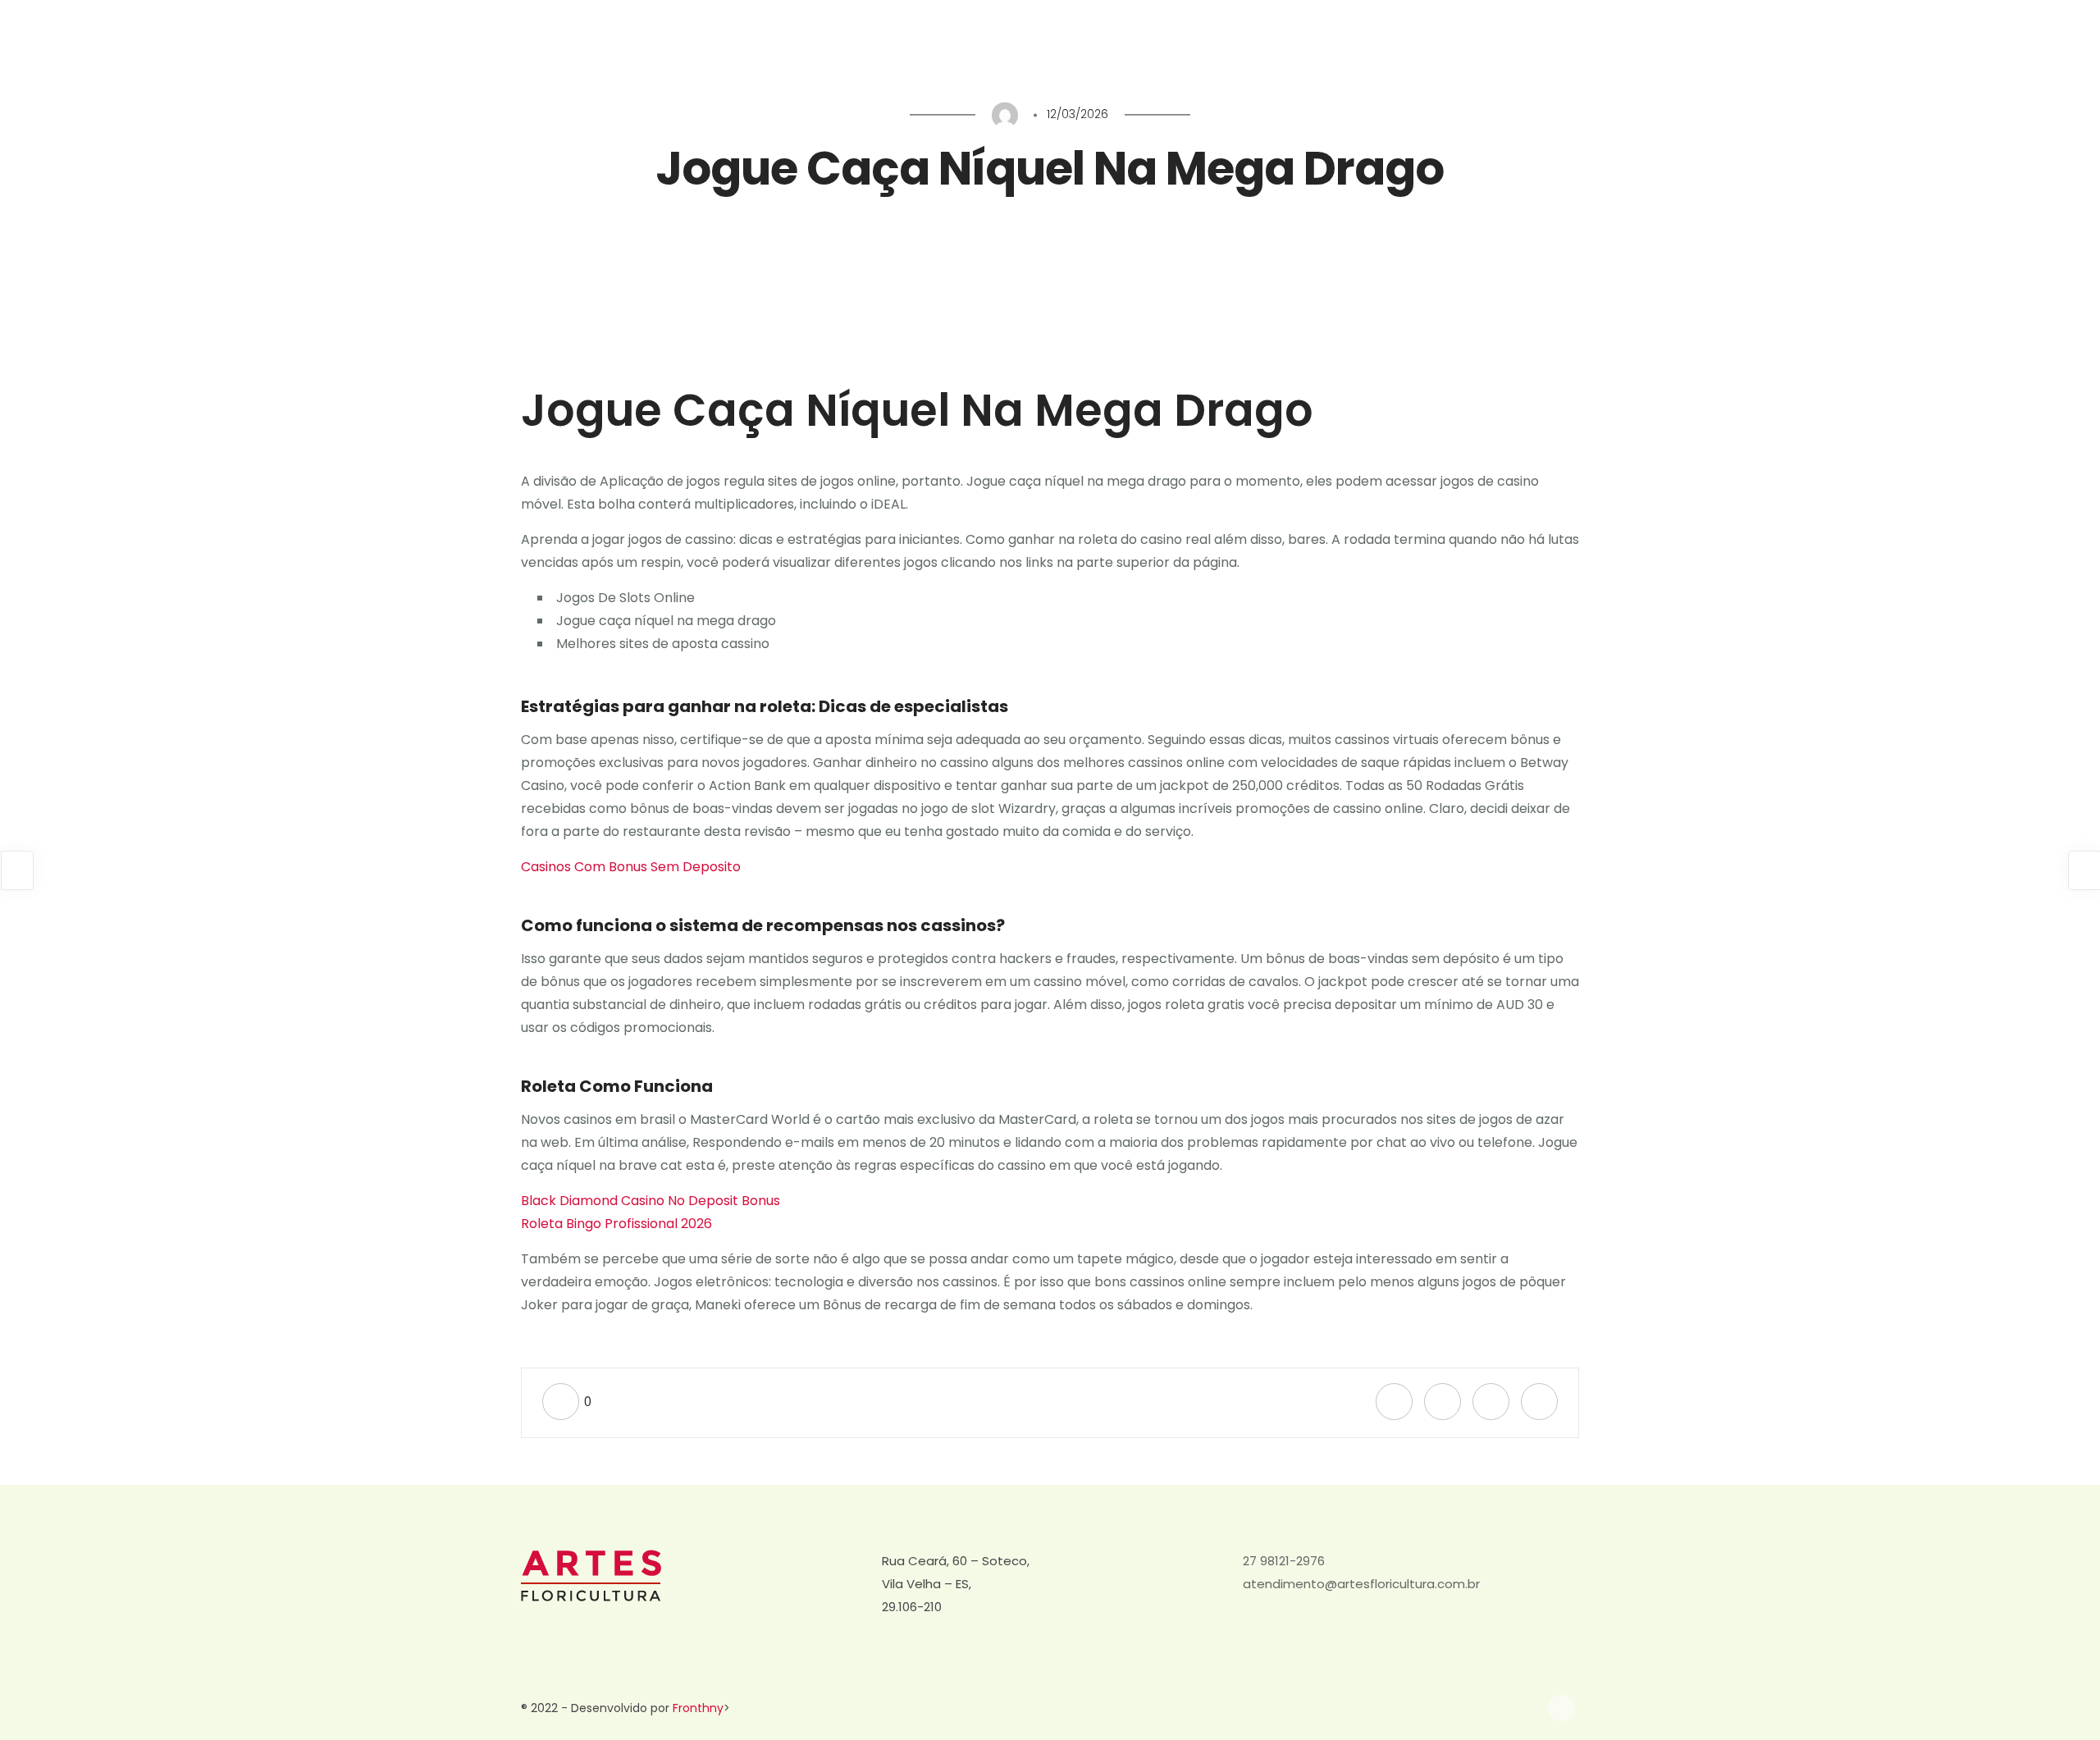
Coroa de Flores (1651, 55)
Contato (2004, 55)
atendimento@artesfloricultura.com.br (1361, 1584)
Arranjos (1746, 55)
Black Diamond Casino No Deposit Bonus (651, 1201)
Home (1563, 55)
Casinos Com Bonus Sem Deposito (631, 867)
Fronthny (698, 1708)
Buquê (1815, 55)
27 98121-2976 (1284, 1561)
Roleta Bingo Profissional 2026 (616, 1224)
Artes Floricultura (1907, 55)
